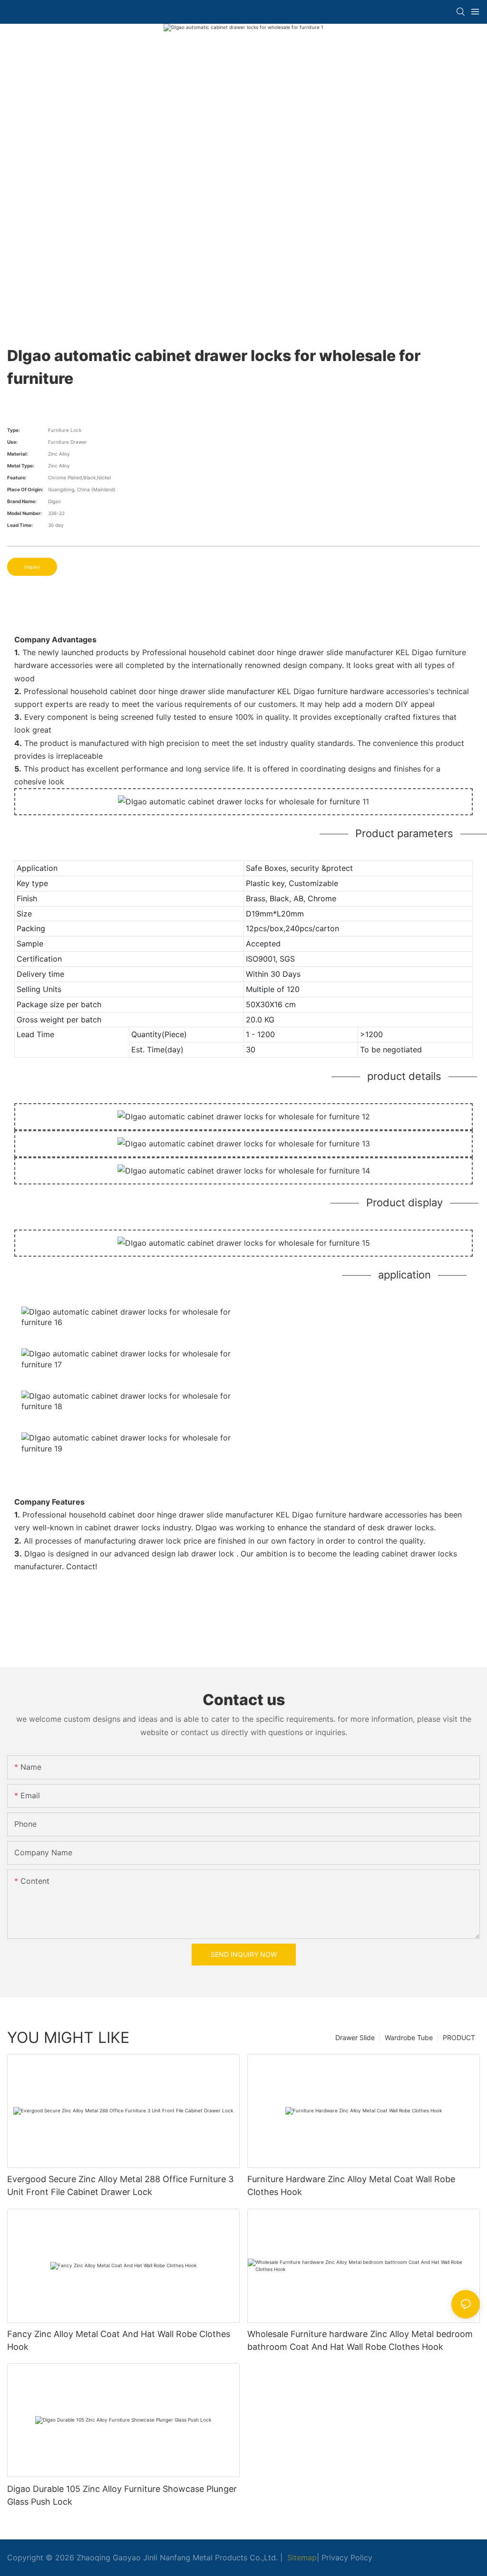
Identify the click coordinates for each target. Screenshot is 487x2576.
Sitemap (301, 2557)
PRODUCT (459, 2037)
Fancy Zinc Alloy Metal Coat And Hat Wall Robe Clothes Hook (119, 2340)
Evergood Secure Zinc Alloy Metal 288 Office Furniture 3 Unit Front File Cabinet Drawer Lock (120, 2185)
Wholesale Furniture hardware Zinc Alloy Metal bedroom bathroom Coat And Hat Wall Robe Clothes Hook (360, 2340)
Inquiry (32, 567)
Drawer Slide (355, 2037)
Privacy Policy (347, 2557)
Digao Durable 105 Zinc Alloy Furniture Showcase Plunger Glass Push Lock (122, 2495)
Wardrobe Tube (409, 2037)
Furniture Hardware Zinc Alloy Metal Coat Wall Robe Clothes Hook (351, 2185)
